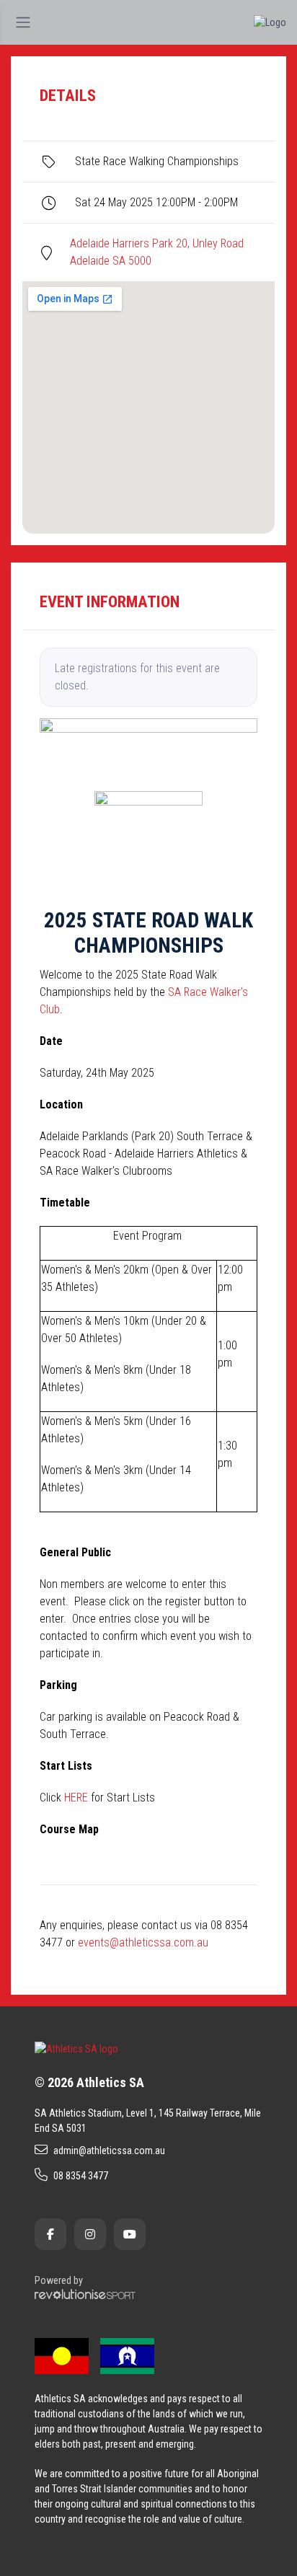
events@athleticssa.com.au (143, 1942)
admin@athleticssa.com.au (109, 2151)
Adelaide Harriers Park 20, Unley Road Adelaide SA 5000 (157, 252)
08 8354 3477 (81, 2176)
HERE (76, 1798)
